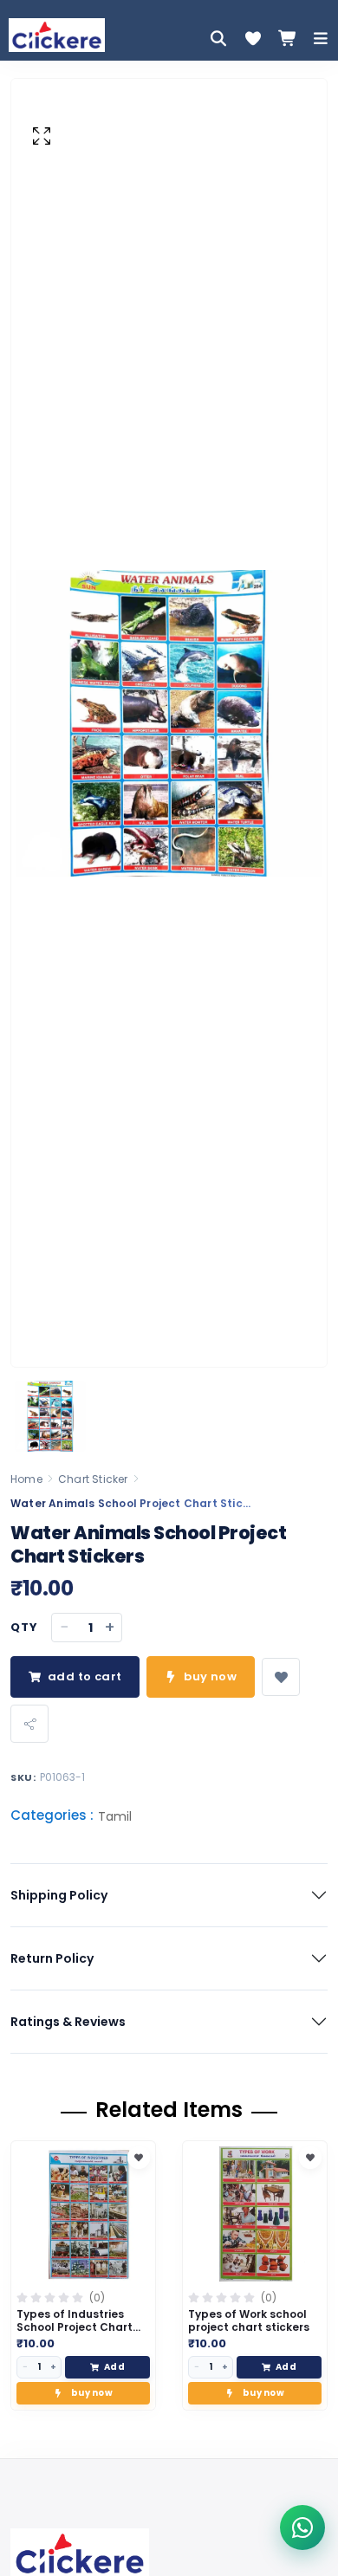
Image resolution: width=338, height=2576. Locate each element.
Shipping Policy (59, 1895)
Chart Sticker (93, 1479)
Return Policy (52, 1958)
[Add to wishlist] (281, 1677)
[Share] (29, 1724)
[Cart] (288, 38)
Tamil (115, 1816)
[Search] (218, 38)
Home (26, 1479)
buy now (210, 1676)
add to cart (84, 1676)
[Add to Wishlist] (139, 2158)
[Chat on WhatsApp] (302, 2527)
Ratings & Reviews (68, 2022)
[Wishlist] (253, 38)
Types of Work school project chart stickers (249, 2321)
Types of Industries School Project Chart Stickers (75, 2328)
